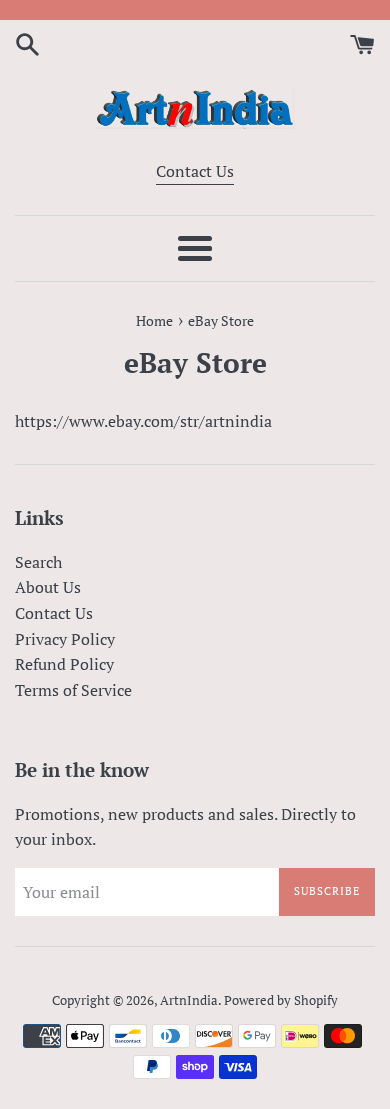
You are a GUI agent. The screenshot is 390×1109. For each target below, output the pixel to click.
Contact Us (195, 171)
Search (38, 562)
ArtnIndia (189, 1000)
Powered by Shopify (281, 1000)
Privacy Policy (65, 639)
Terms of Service (73, 690)
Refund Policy (64, 664)
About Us (48, 587)
